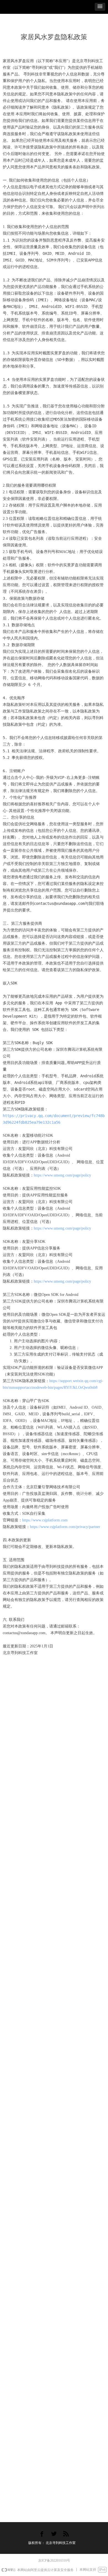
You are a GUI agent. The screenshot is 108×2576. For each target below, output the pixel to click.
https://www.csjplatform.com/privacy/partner (65, 1527)
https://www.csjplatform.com (45, 1520)
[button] (100, 7)
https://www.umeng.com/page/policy (62, 1175)
